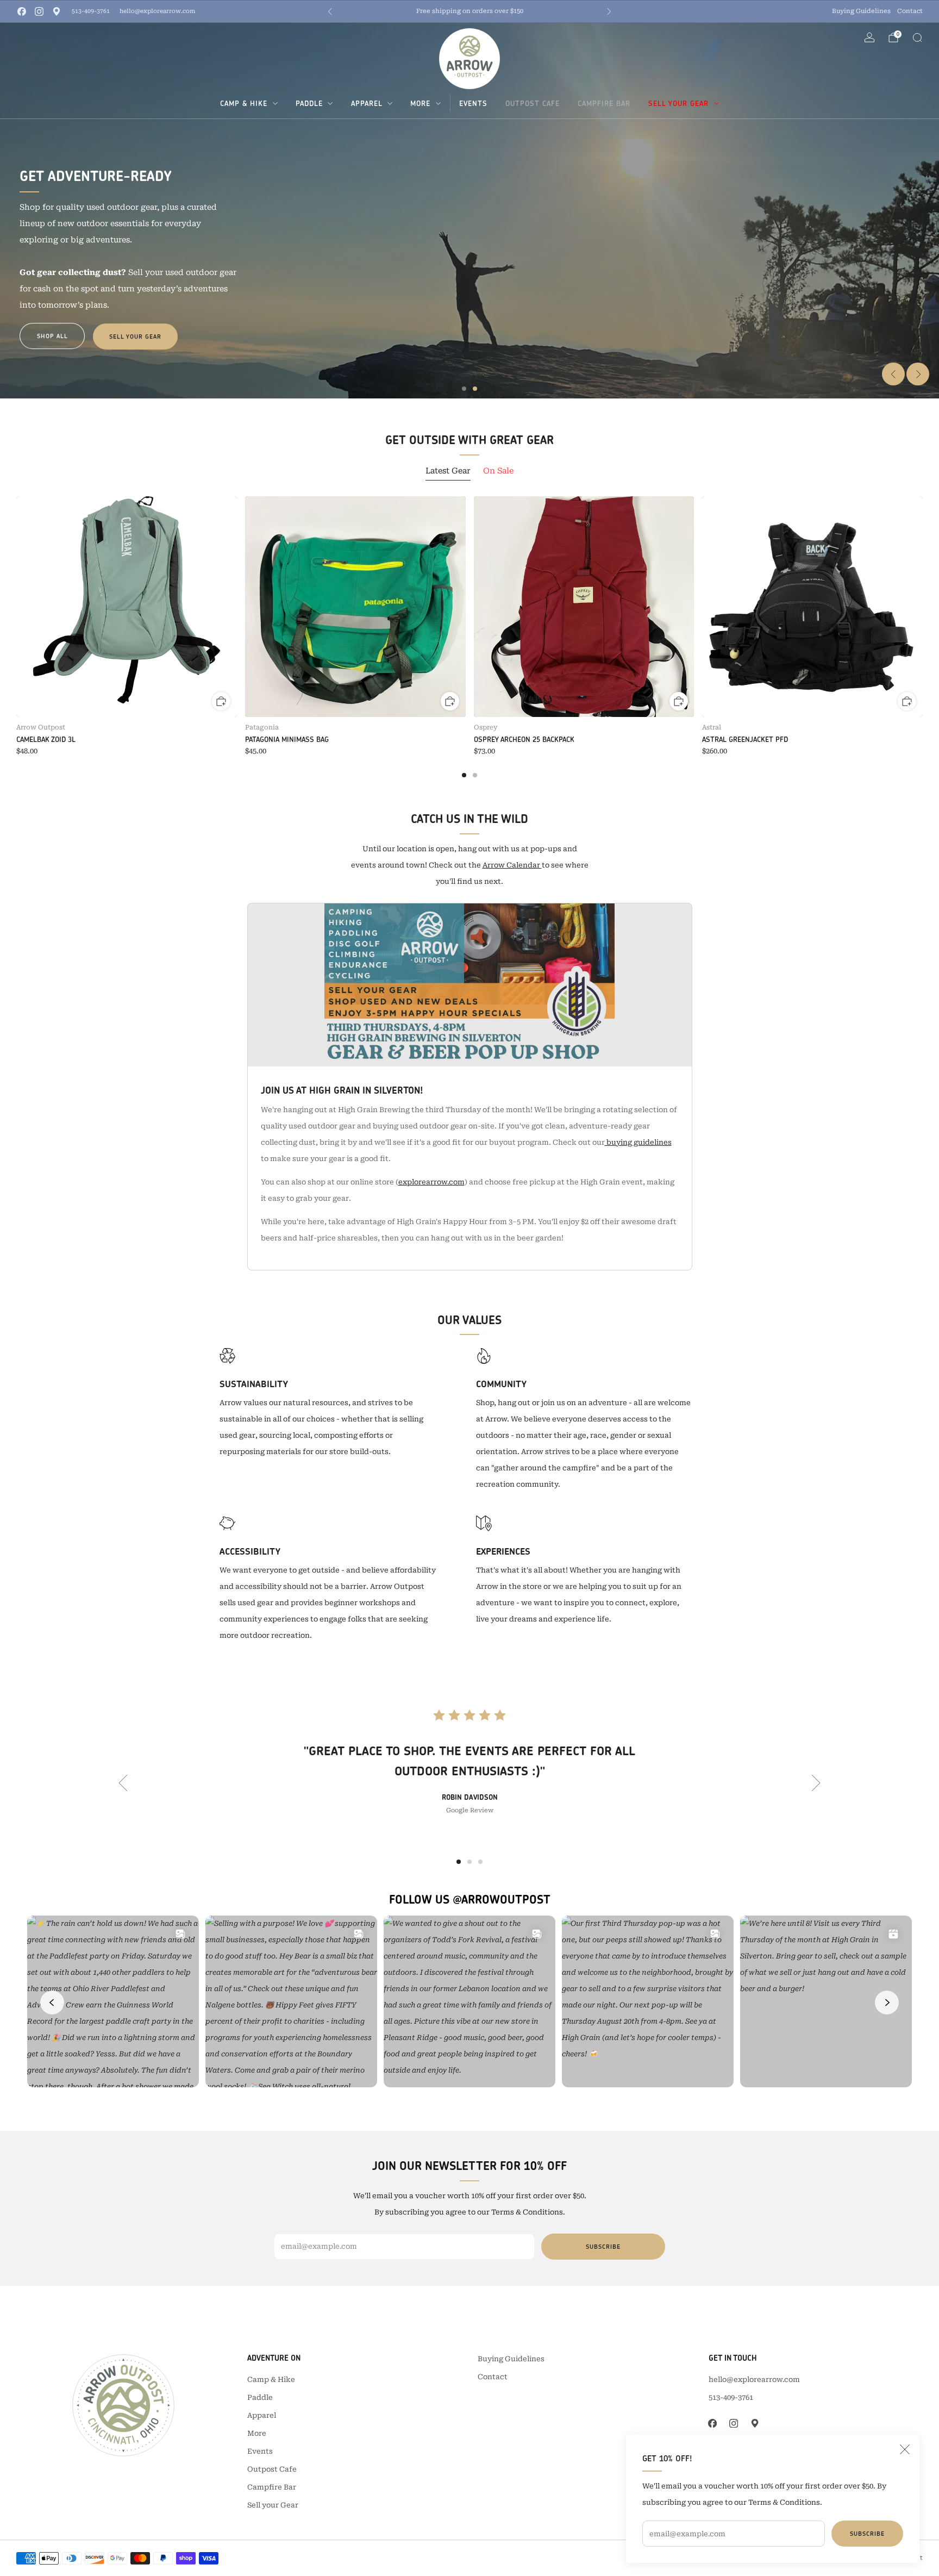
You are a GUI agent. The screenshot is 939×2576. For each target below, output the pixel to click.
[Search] (917, 38)
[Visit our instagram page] (39, 11)
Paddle (309, 103)
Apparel (367, 103)
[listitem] (469, 11)
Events (473, 103)
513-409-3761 (91, 11)
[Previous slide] (893, 374)
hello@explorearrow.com (157, 11)
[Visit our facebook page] (22, 11)
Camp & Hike (244, 103)
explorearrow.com (431, 1182)
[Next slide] (918, 374)
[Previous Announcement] (330, 11)
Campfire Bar (604, 103)
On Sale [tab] (498, 471)
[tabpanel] (469, 637)
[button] (464, 389)
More (420, 103)
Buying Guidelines (861, 11)
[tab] (464, 775)
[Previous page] (16, 607)
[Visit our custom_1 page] (57, 11)
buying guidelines (638, 1142)
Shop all (52, 336)
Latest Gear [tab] (448, 471)
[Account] (869, 38)
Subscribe (867, 2534)
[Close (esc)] (905, 2449)
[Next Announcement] (609, 11)
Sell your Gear (678, 103)
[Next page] (923, 607)
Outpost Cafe (533, 103)
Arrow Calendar (512, 865)
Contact (910, 11)
